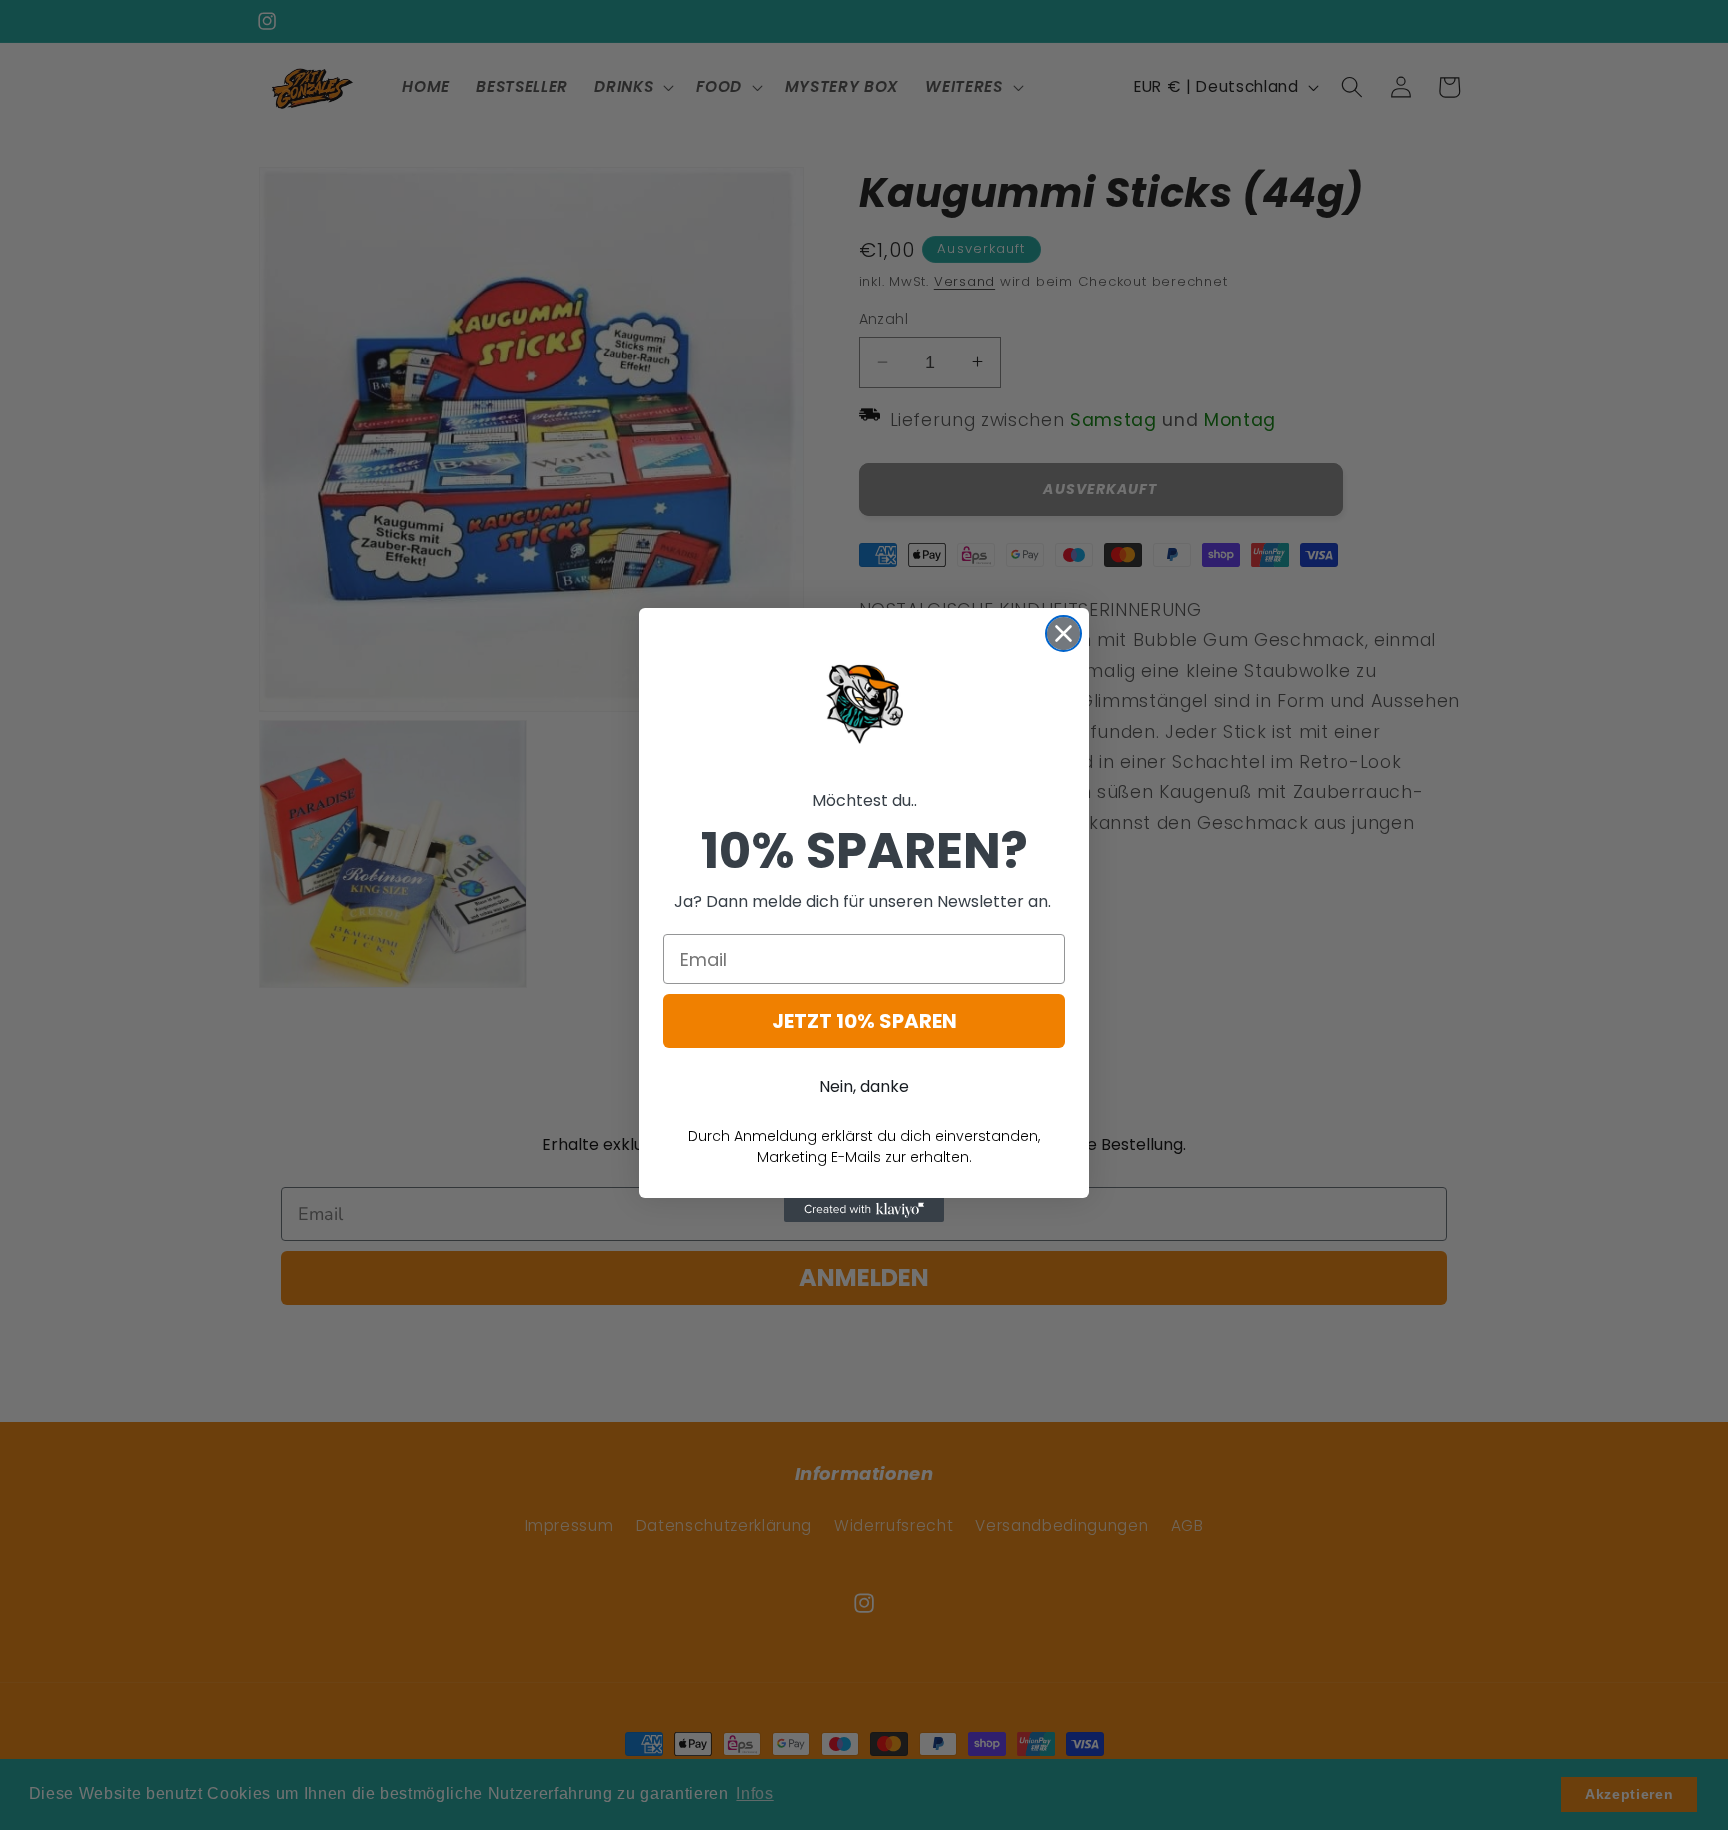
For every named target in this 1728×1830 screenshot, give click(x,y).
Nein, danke (864, 1086)
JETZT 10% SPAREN (864, 1021)
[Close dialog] (1063, 633)
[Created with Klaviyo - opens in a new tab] (864, 1210)
